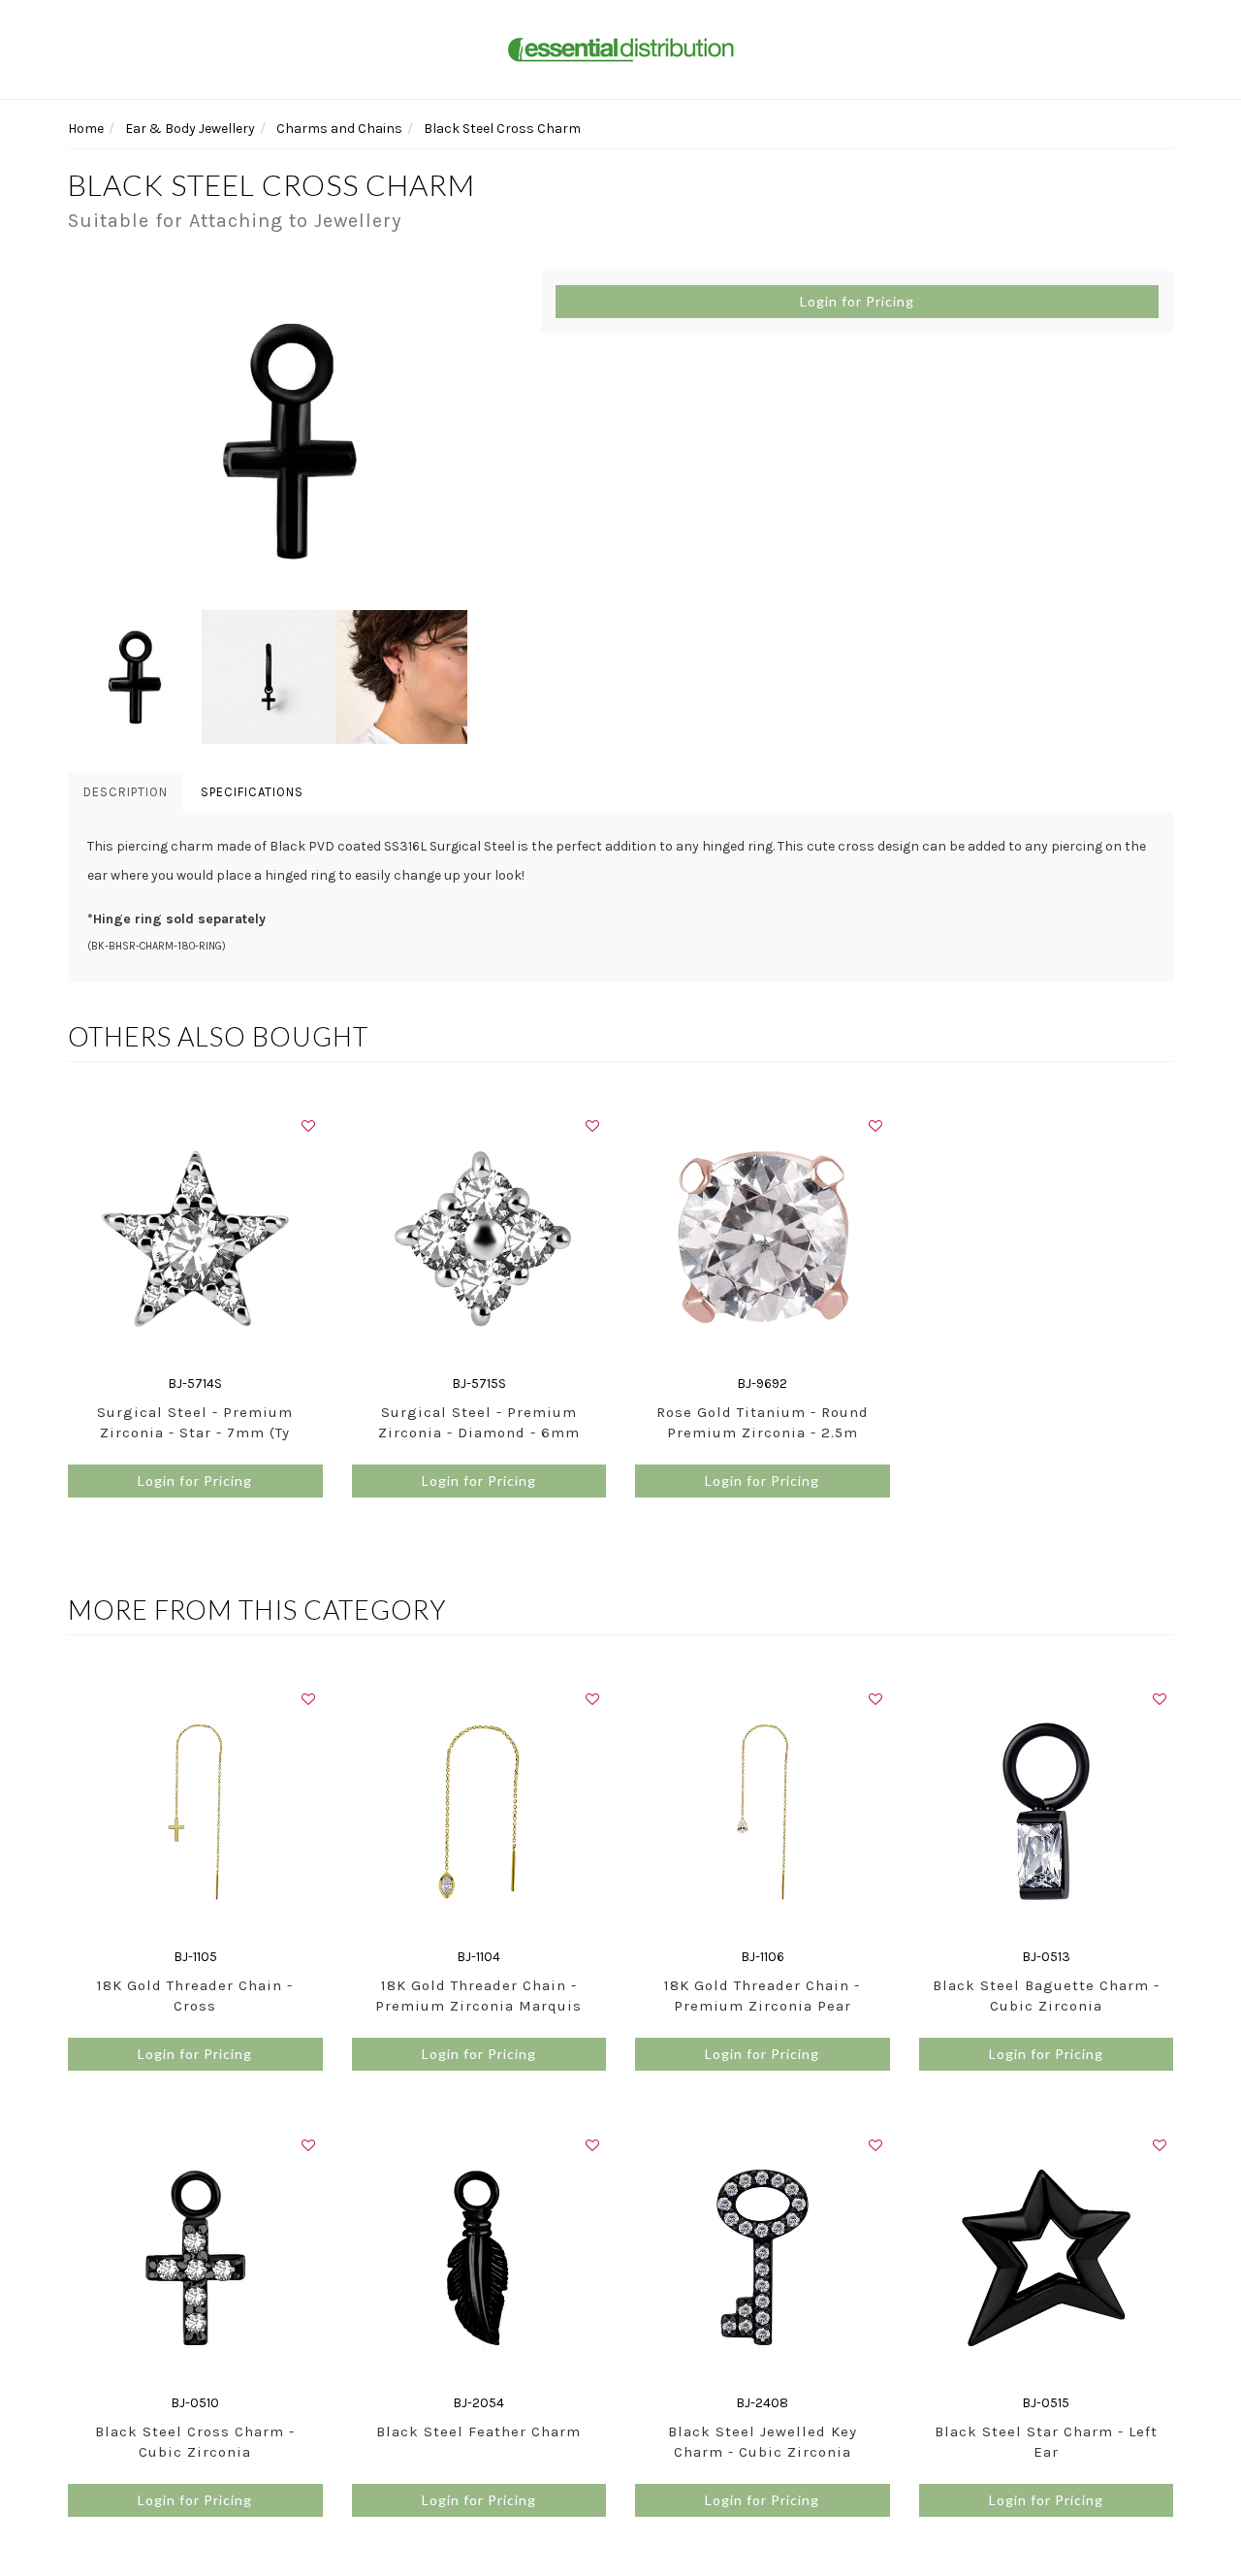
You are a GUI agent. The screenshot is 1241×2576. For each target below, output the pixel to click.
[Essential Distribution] (620, 48)
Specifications (252, 792)
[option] (290, 440)
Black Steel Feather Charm (478, 2431)
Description (126, 792)
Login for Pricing (857, 301)
